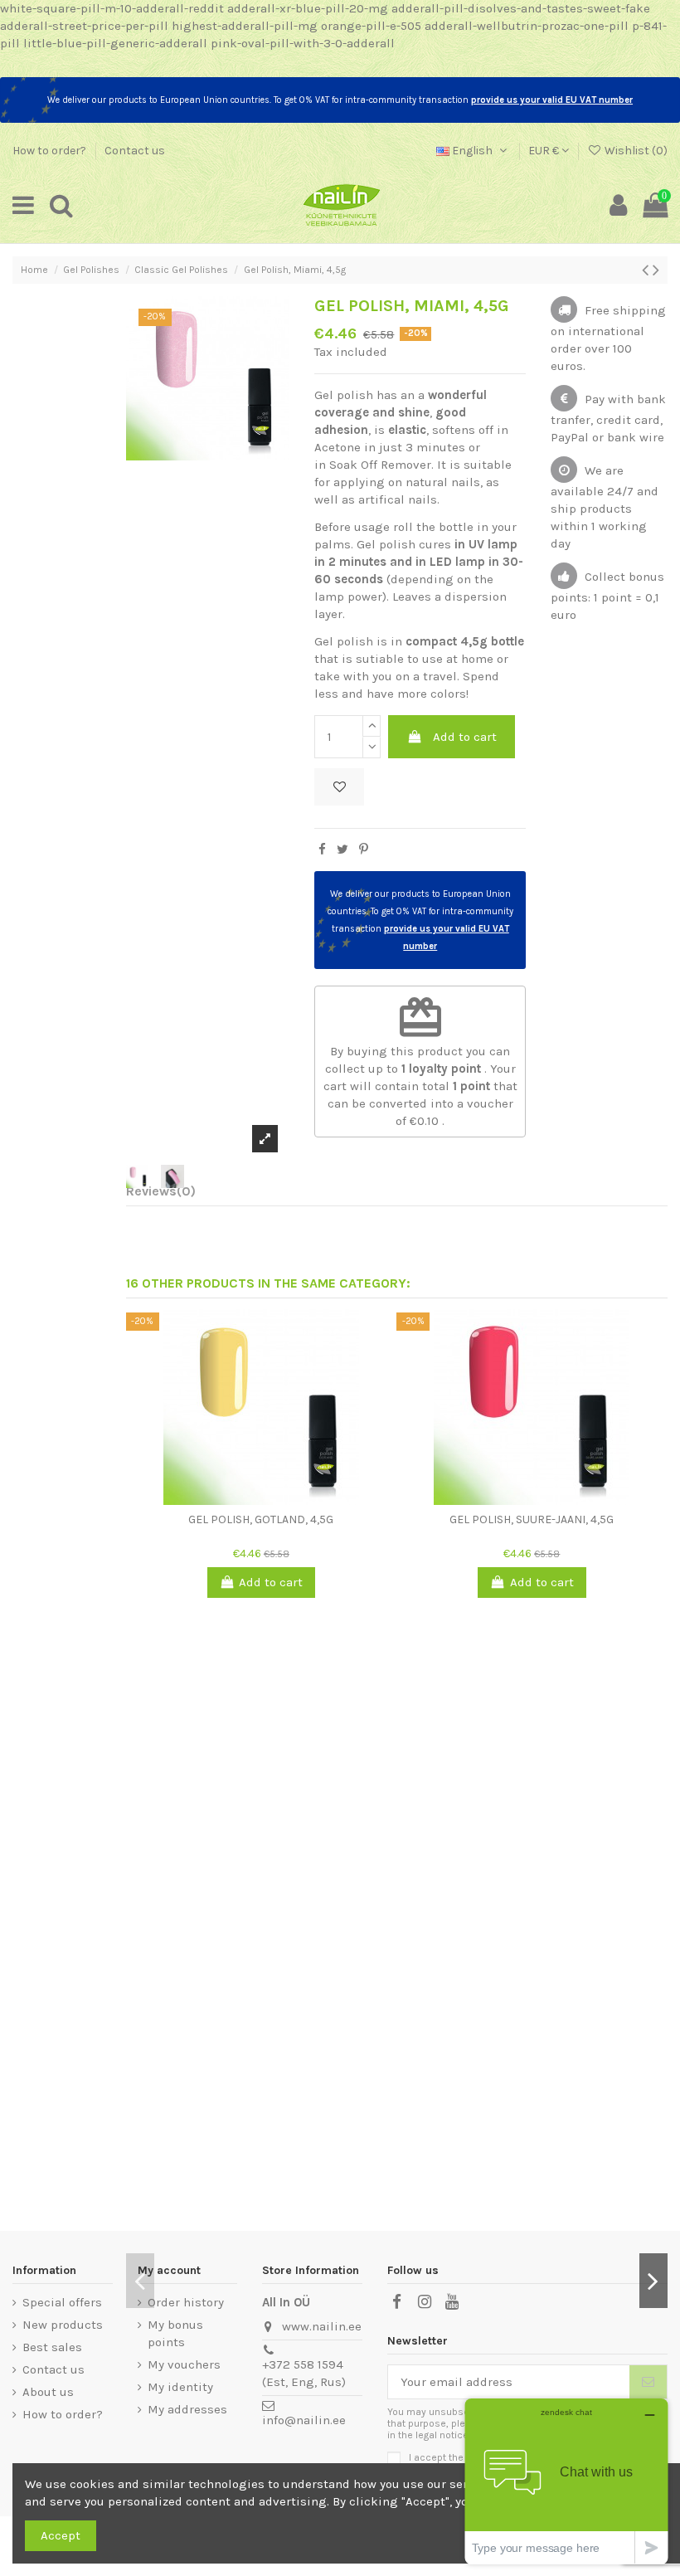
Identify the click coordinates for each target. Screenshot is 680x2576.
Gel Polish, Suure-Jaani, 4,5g (532, 1519)
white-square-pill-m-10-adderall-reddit (112, 8)
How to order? (51, 151)
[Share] (322, 850)
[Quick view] (274, 1498)
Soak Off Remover (380, 465)
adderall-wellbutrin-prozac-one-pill (527, 26)
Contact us (135, 151)
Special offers (62, 2302)
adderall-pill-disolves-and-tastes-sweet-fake (521, 8)
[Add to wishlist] (339, 787)
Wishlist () (635, 151)
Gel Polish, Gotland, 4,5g (261, 1519)
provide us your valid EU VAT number (552, 100)
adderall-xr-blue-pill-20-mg (308, 8)
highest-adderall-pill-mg (245, 26)
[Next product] (656, 270)
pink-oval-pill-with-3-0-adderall (303, 43)
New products (63, 2325)
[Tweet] (342, 850)
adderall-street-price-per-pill (84, 26)
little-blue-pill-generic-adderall (115, 43)
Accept (61, 2535)
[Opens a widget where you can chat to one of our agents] (566, 2481)
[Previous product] (647, 270)
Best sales (52, 2347)
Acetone (338, 447)
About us (48, 2392)
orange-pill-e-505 (371, 26)
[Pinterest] (364, 850)
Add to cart (465, 737)
